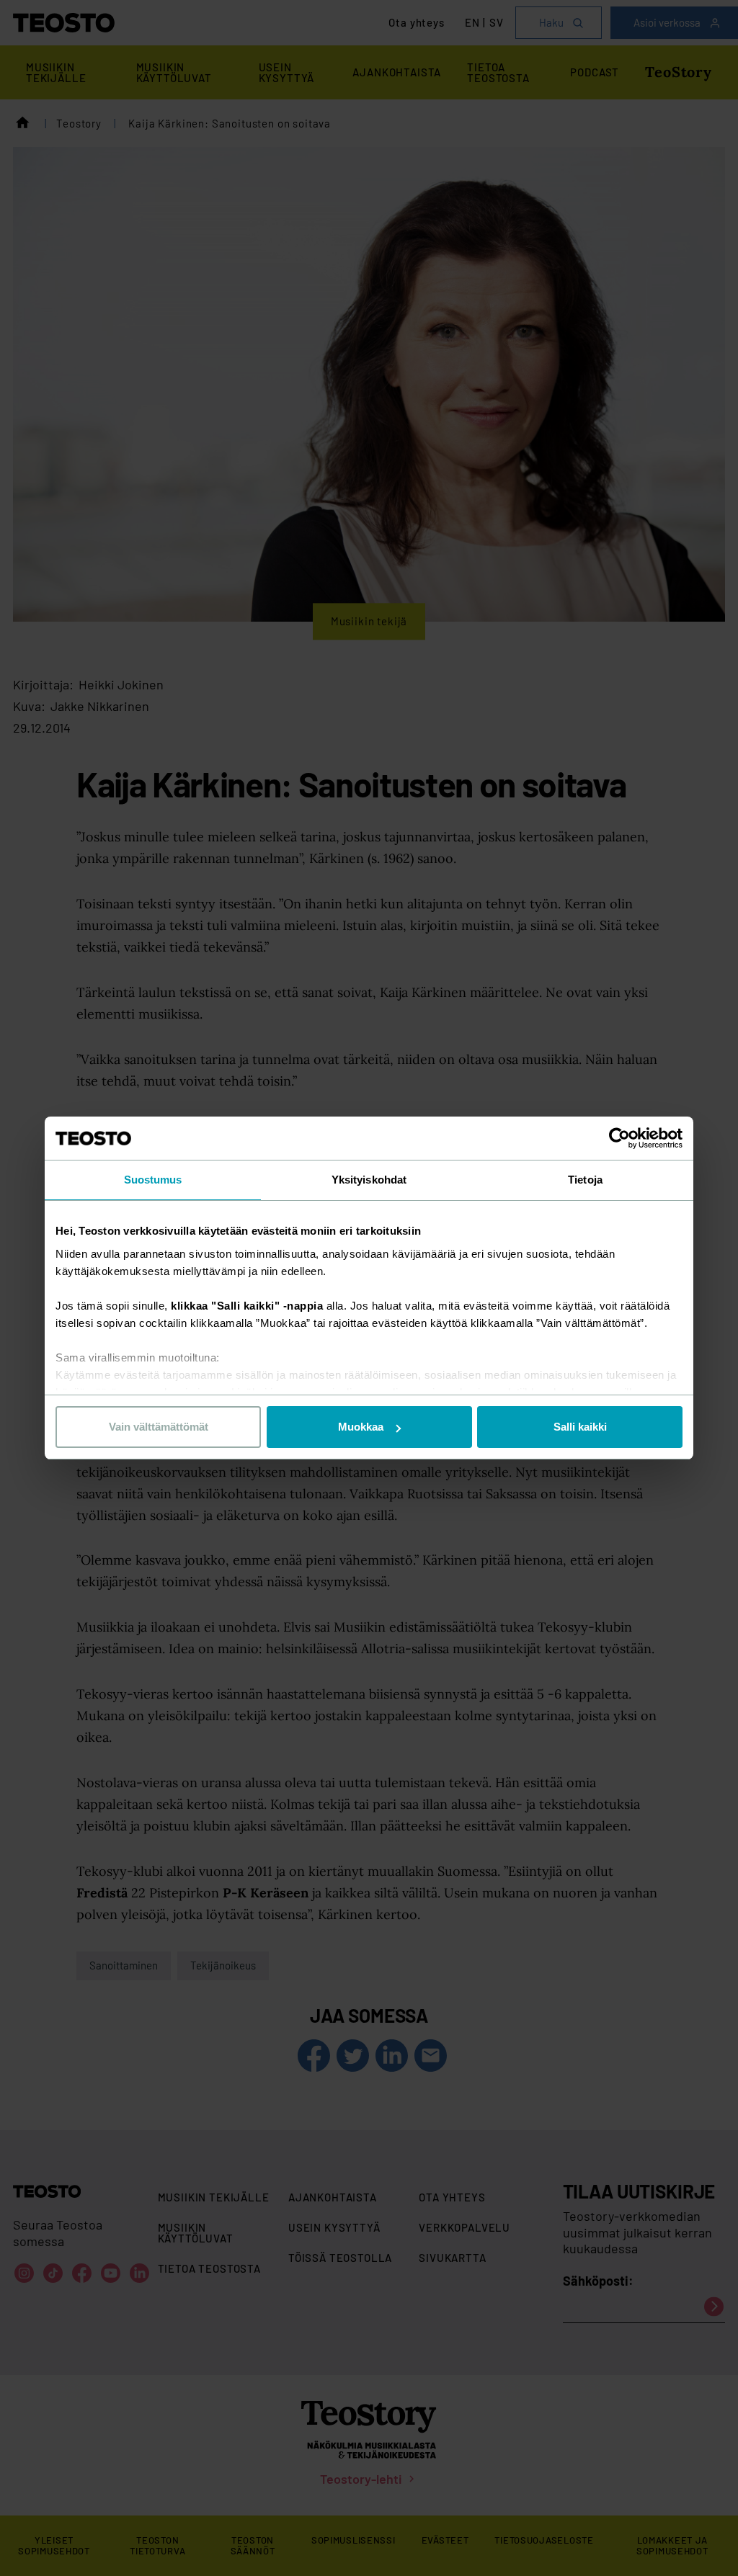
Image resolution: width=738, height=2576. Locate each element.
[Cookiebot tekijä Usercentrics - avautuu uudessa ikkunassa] (619, 1138)
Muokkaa (361, 1427)
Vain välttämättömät (159, 1427)
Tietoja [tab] (585, 1180)
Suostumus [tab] (153, 1180)
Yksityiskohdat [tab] (369, 1180)
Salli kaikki (580, 1427)
